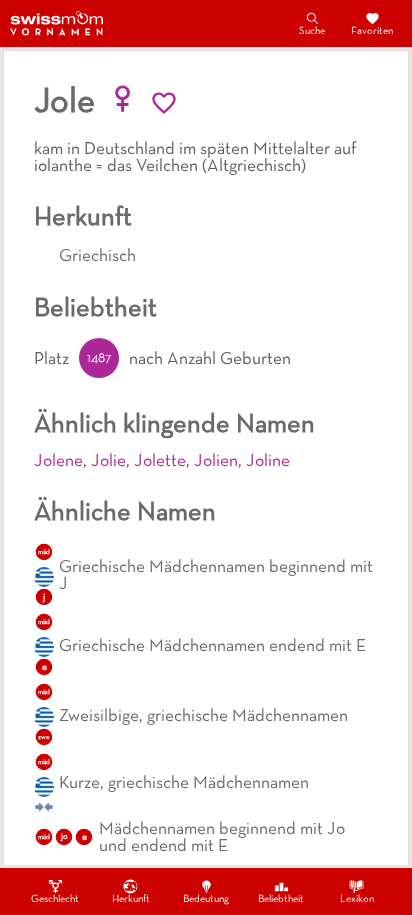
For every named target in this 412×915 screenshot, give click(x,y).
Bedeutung (206, 899)
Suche (312, 31)
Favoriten (372, 31)
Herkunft (131, 899)
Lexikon (357, 899)
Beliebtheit (281, 899)
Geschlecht (55, 899)
